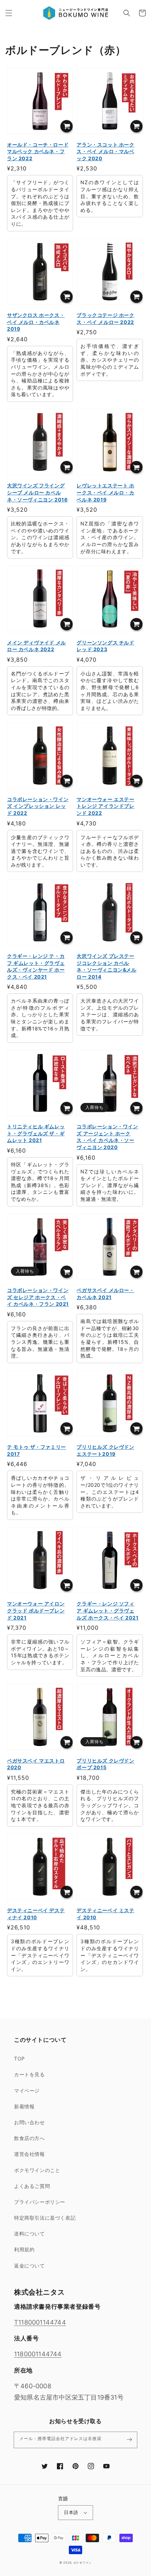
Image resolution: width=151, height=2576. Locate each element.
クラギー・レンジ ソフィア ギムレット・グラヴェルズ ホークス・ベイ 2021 (107, 1610)
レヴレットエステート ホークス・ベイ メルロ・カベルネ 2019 (105, 492)
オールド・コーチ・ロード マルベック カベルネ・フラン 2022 (38, 151)
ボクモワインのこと (37, 2170)
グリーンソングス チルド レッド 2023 (105, 646)
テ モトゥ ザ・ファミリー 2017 (37, 1450)
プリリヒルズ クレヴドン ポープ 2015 (105, 1764)
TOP (19, 2059)
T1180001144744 (40, 2322)
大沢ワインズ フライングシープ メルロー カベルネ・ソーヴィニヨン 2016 (37, 492)
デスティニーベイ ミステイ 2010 (105, 1914)
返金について (29, 2266)
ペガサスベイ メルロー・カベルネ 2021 (105, 1294)
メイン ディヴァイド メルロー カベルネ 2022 (37, 646)
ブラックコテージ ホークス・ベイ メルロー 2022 (105, 319)
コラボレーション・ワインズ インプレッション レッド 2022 (38, 806)
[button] (9, 13)
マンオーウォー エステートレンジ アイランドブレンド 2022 (105, 806)
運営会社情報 (29, 2154)
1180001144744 (38, 2354)
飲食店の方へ (29, 2138)
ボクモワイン (83, 2563)
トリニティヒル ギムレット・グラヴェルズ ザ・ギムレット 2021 (36, 1133)
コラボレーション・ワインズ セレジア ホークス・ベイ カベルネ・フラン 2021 (38, 1297)
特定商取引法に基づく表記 (45, 2218)
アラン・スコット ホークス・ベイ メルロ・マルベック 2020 (105, 151)
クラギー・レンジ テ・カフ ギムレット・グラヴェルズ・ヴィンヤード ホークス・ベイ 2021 (36, 966)
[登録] (129, 2440)
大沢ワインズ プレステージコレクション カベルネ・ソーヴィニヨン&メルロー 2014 (106, 966)
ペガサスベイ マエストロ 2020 (36, 1764)
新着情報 (24, 2106)
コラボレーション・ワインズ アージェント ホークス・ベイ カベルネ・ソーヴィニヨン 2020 (107, 1137)
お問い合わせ (29, 2122)
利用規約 (24, 2249)
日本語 (71, 2512)
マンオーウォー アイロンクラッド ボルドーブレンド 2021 (36, 1610)
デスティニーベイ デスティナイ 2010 (36, 1914)
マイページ (27, 2091)
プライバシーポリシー (40, 2202)
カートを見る (29, 2074)
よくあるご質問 (32, 2186)
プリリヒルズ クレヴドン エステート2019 (105, 1450)
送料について (29, 2234)
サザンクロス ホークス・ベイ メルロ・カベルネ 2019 (36, 322)
